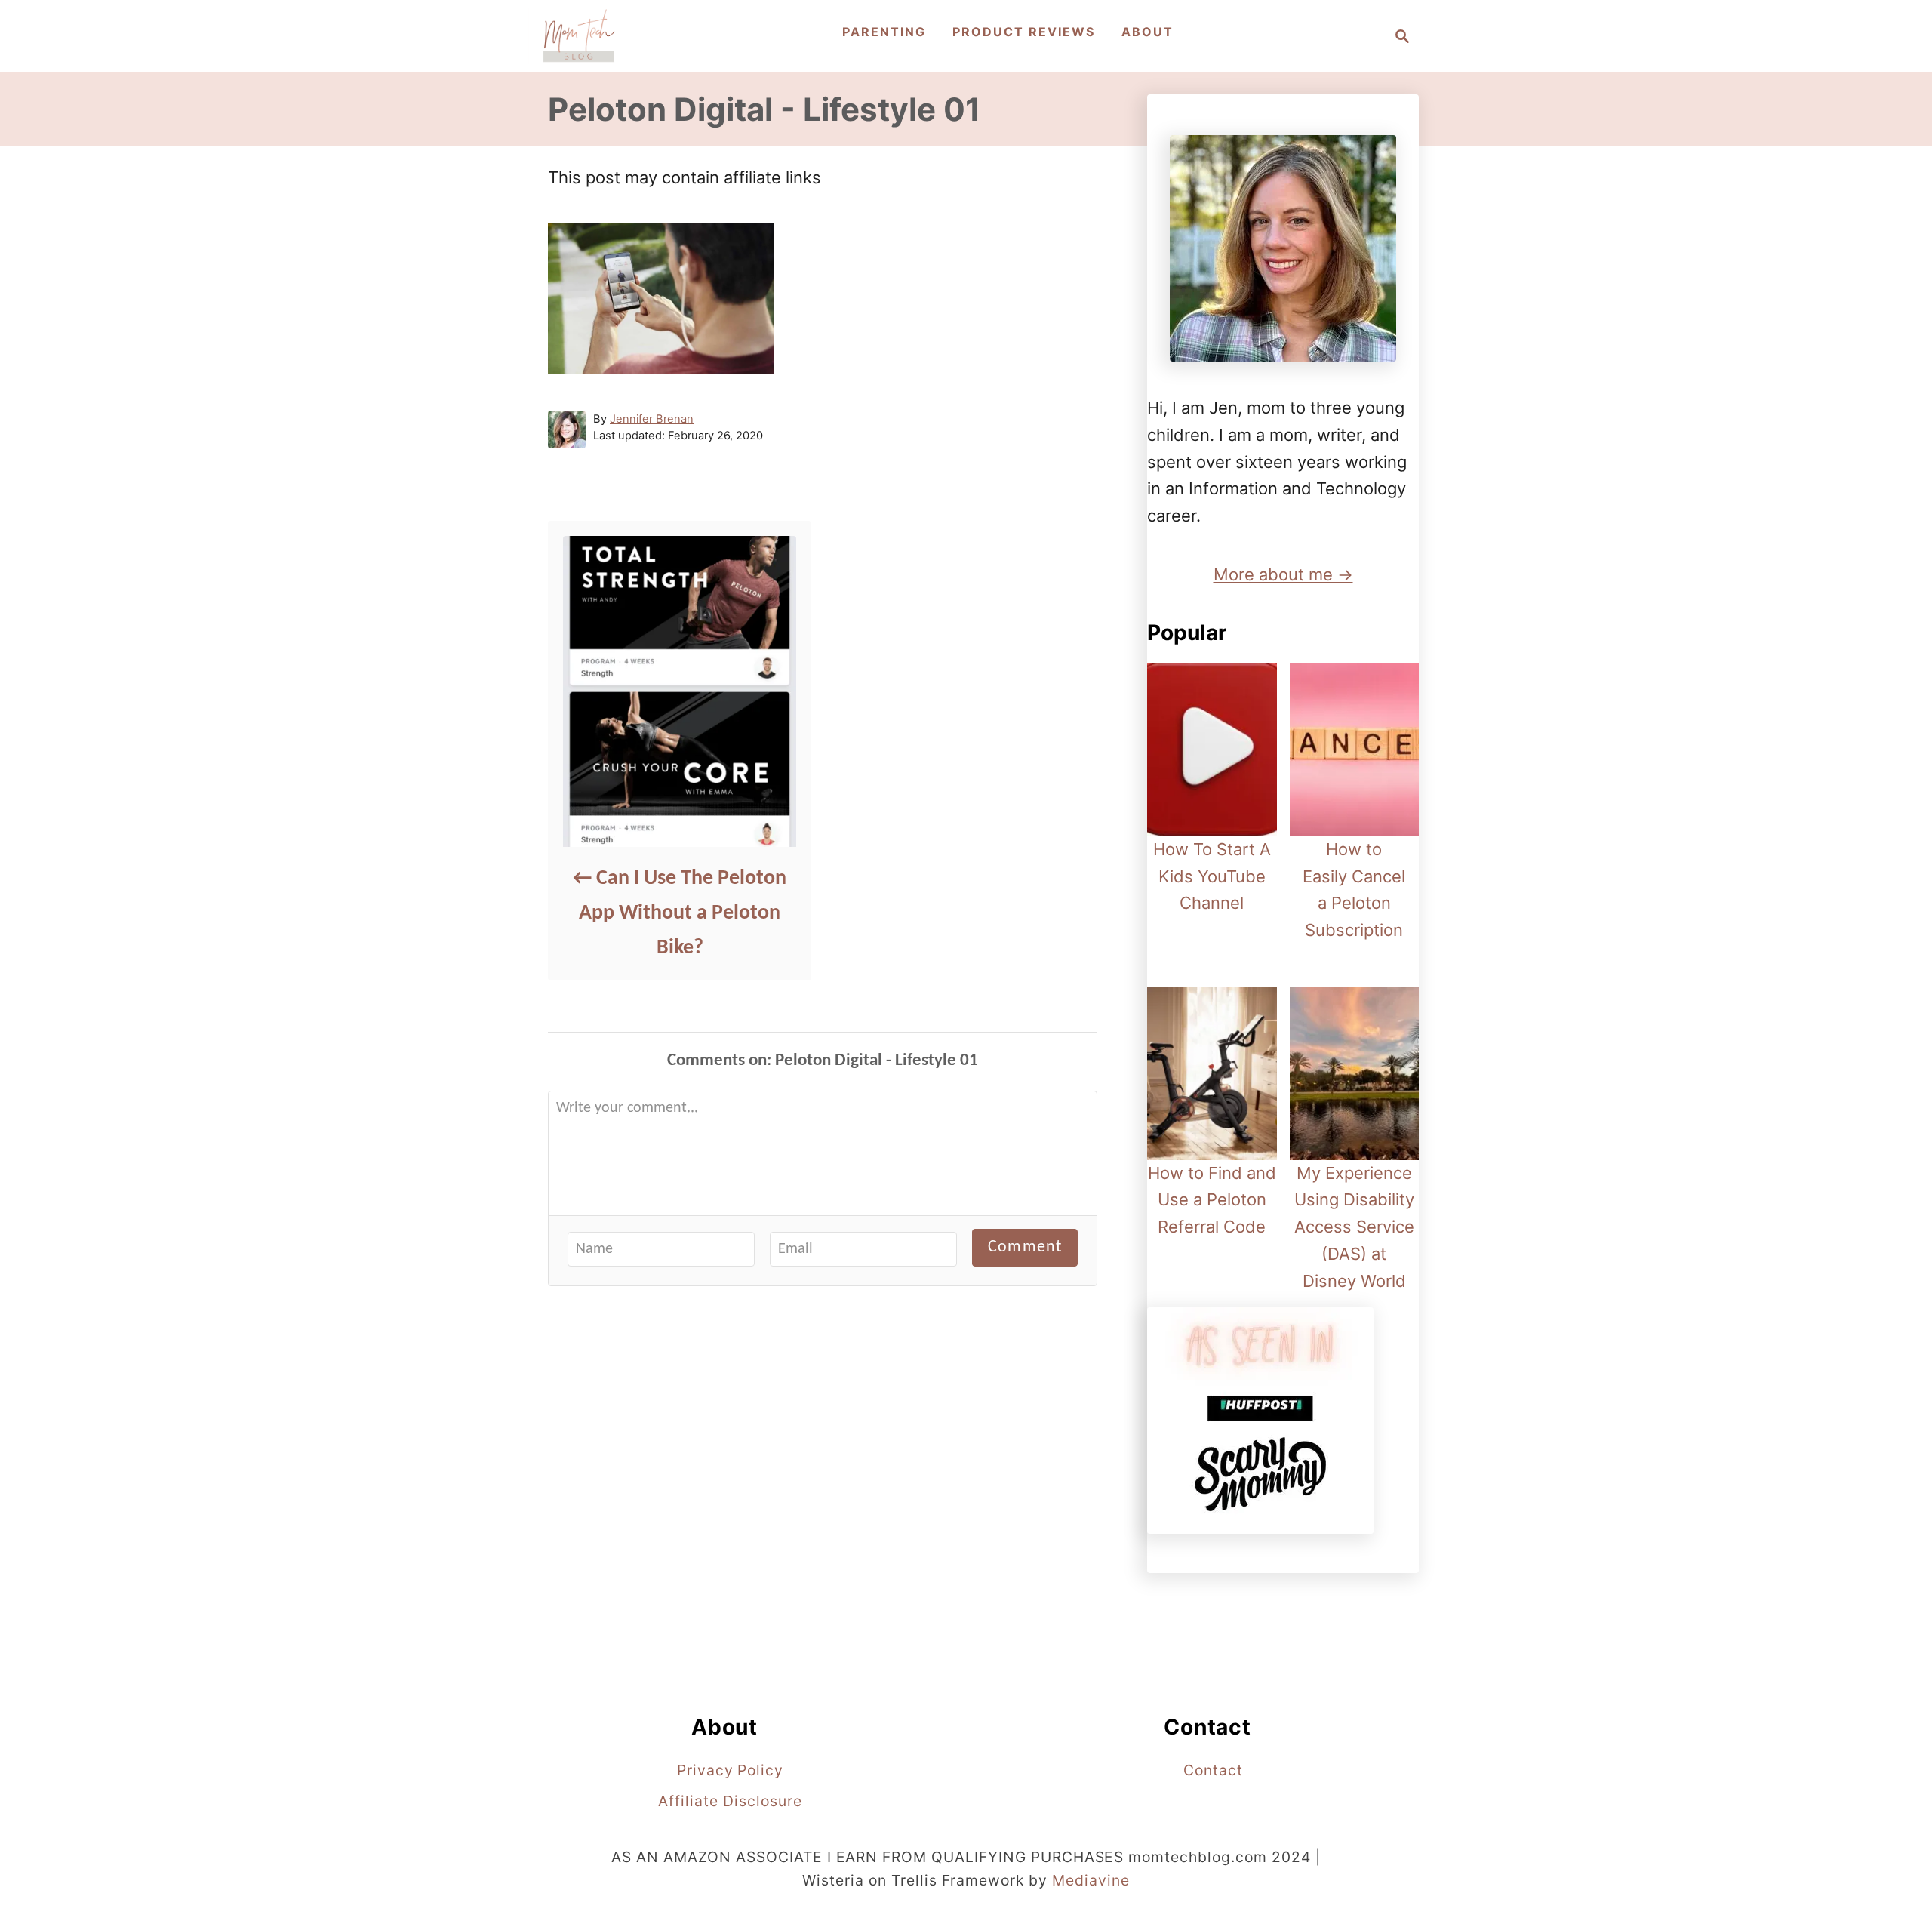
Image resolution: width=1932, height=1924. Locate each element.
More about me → (1283, 574)
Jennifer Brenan (652, 419)
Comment (1025, 1247)
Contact (1213, 1770)
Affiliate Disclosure (730, 1801)
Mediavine (1091, 1880)
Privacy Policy (730, 1770)
